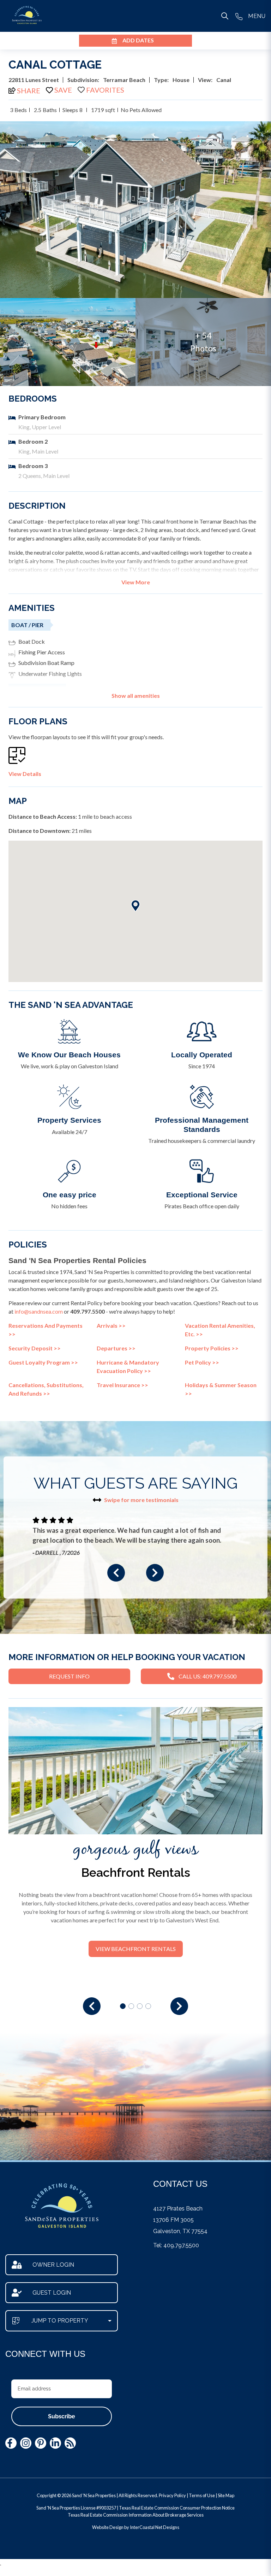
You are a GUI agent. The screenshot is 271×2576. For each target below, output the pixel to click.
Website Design (108, 2527)
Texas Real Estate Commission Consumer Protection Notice (177, 2508)
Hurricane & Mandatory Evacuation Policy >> (128, 1366)
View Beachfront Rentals (136, 1949)
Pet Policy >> (202, 1362)
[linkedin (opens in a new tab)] (55, 2443)
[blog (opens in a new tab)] (70, 2443)
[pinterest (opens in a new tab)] (41, 2443)
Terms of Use (202, 2495)
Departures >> (116, 1348)
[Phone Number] (239, 16)
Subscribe (62, 2416)
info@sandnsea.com (39, 1311)
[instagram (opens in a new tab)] (26, 2443)
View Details (25, 774)
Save (63, 90)
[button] (116, 1573)
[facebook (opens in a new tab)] (11, 2443)
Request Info (69, 1676)
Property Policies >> (212, 1348)
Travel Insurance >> (122, 1385)
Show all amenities (136, 696)
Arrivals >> (111, 1325)
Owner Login (53, 2265)
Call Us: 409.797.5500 (207, 1676)
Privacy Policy (172, 2495)
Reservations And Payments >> (46, 1330)
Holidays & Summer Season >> (221, 1389)
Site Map (226, 2495)
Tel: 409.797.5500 (176, 2245)
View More (136, 582)
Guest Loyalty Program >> (43, 1362)
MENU (257, 16)
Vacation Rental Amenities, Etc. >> (220, 1330)
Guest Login (52, 2293)
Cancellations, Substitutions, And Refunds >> (46, 1389)
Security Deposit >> (35, 1348)
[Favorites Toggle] (101, 90)
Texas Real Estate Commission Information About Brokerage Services (136, 2515)
